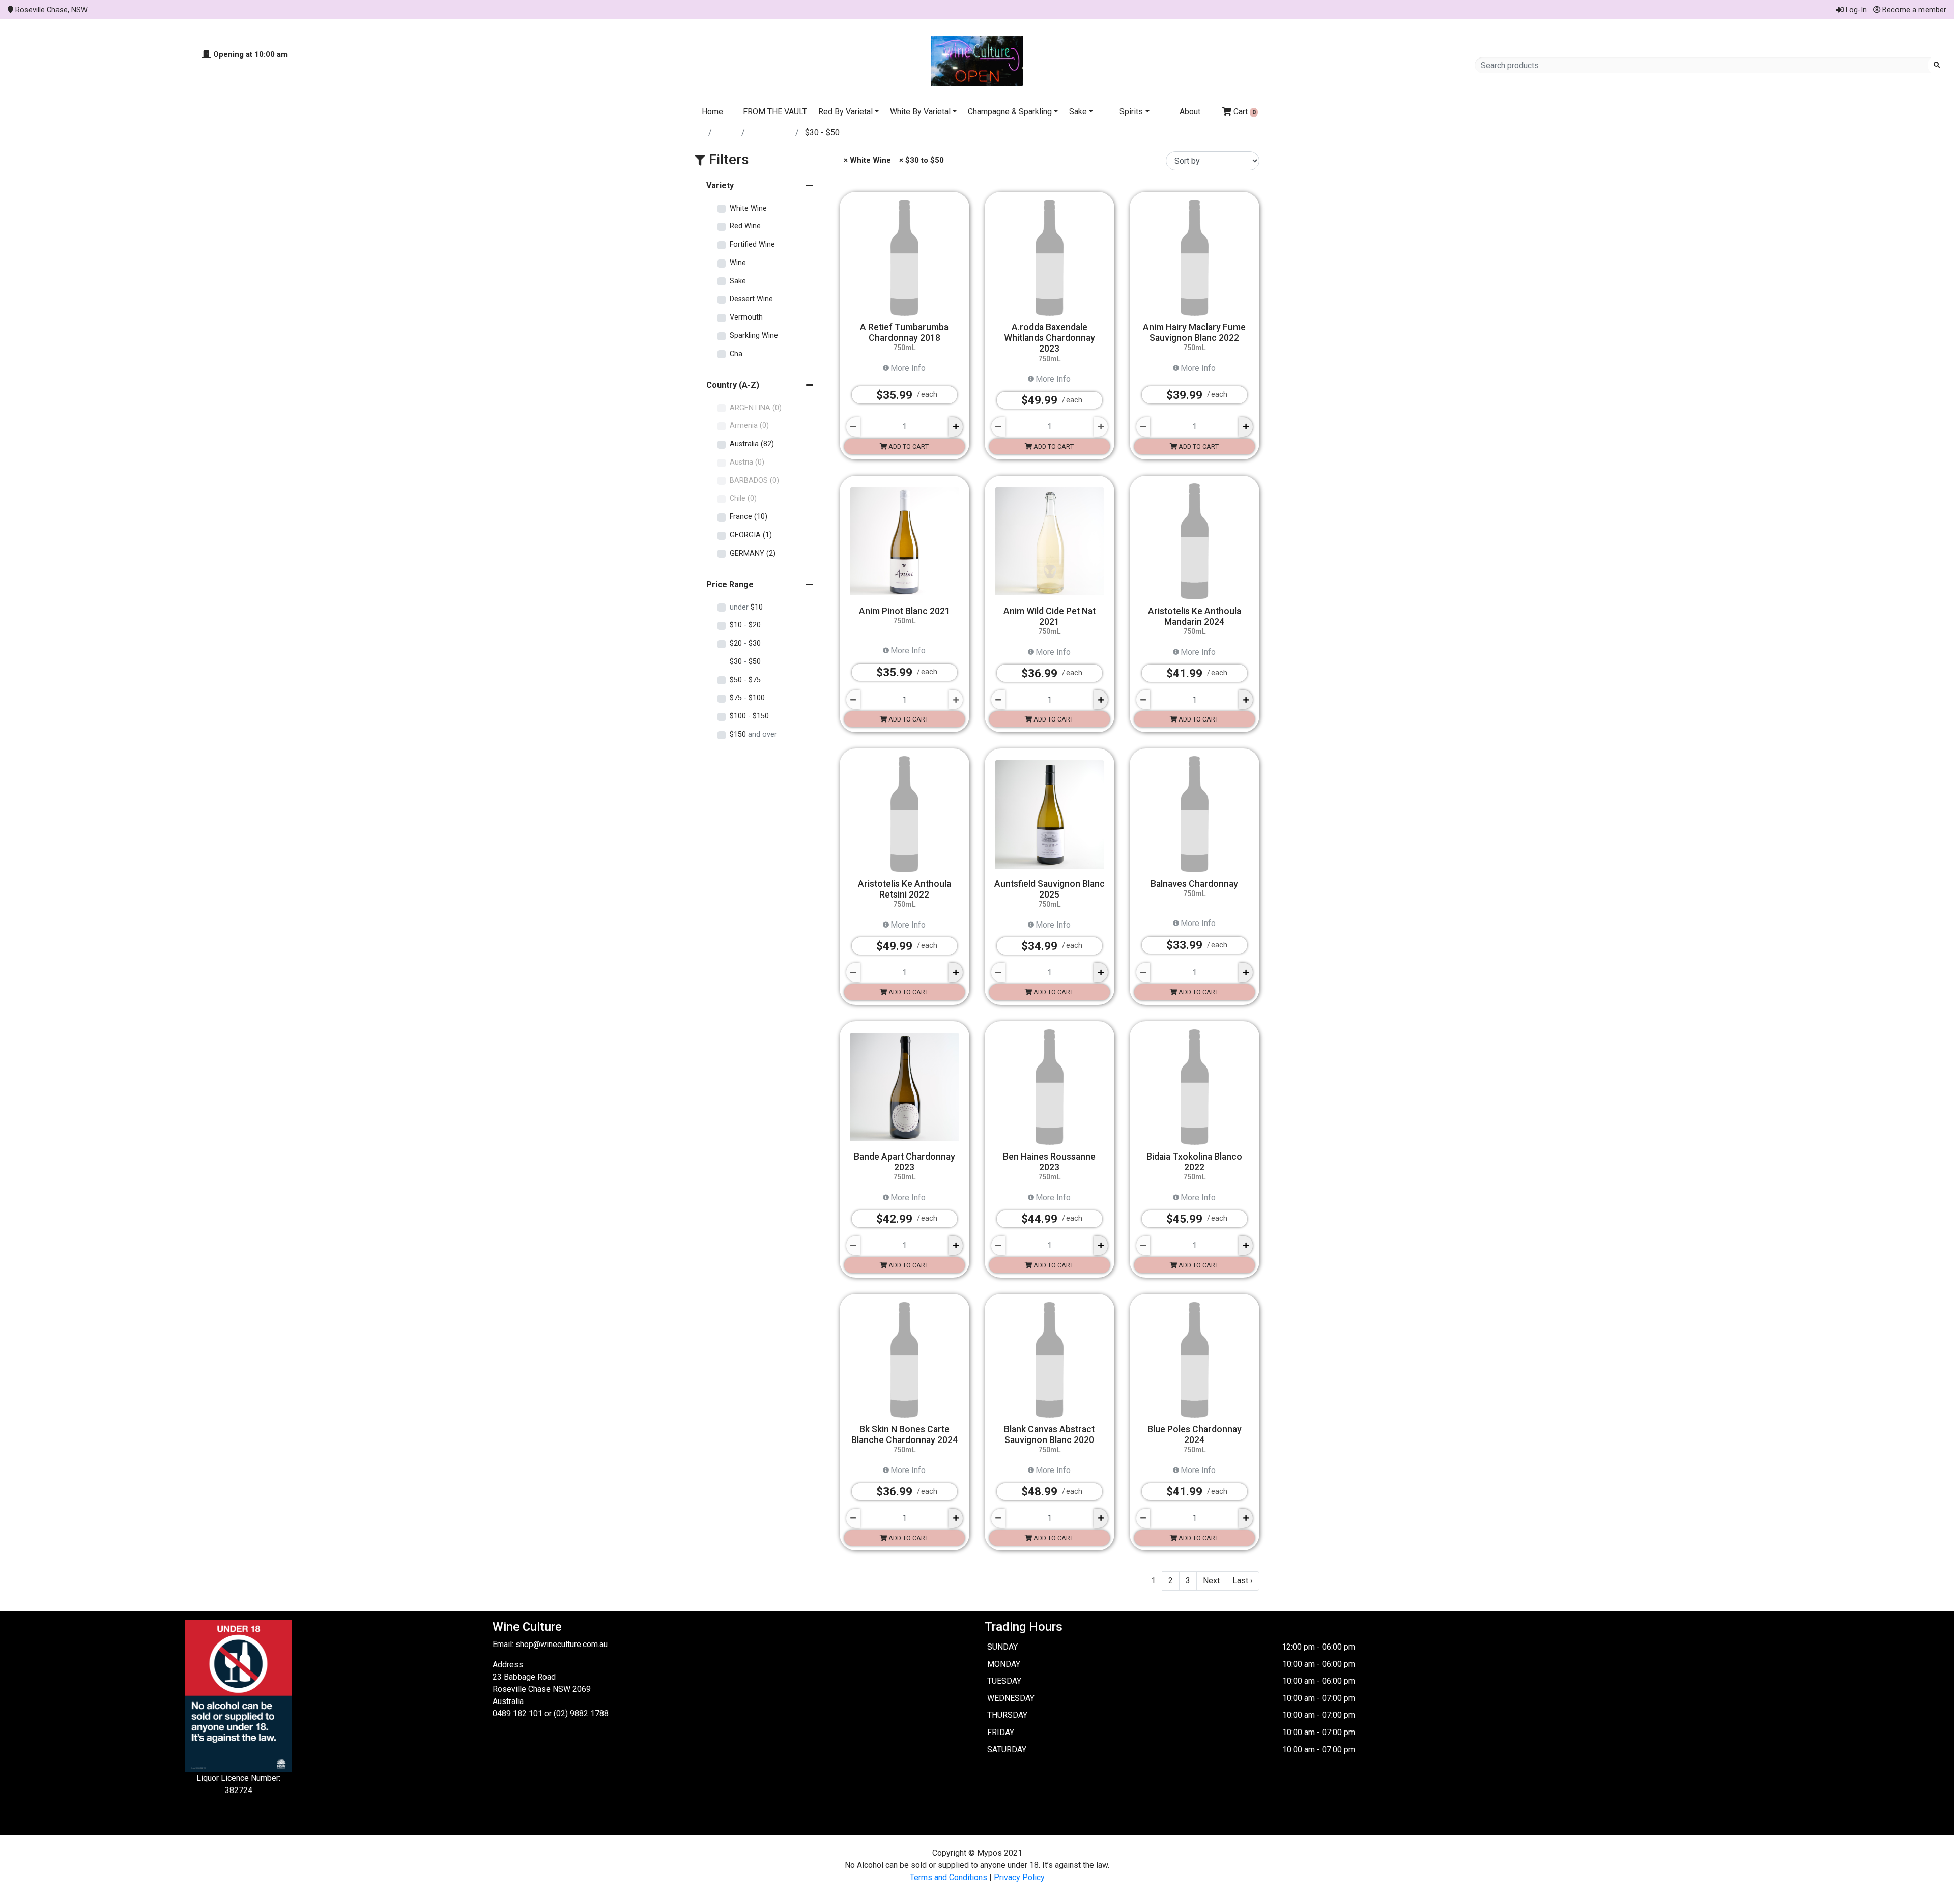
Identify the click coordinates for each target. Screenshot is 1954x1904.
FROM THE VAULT (775, 112)
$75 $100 (747, 698)
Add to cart (908, 446)
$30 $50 (745, 662)
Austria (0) (747, 462)
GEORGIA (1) (751, 535)
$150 (753, 734)
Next (1211, 1581)
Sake (1078, 112)
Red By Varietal (845, 112)
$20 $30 (745, 643)
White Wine (771, 133)
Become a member (1913, 10)
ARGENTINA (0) (756, 408)
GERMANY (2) (753, 553)
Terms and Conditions (949, 1877)
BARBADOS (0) (754, 481)
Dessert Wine (751, 299)
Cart (1244, 112)
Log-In (1855, 10)
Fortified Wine (752, 244)
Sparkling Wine (754, 336)
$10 (746, 607)
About (1190, 112)
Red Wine (745, 226)
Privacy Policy (1019, 1877)
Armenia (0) (749, 426)
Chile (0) (743, 498)
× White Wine (866, 160)
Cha (736, 354)
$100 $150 (749, 716)
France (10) (749, 517)
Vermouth (746, 317)
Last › (1243, 1581)
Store (728, 133)
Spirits (1131, 112)
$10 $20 (745, 625)
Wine (738, 263)
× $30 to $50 (921, 160)
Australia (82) (752, 444)
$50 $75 (745, 680)
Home (712, 112)
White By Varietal (920, 112)
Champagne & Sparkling (1010, 112)
